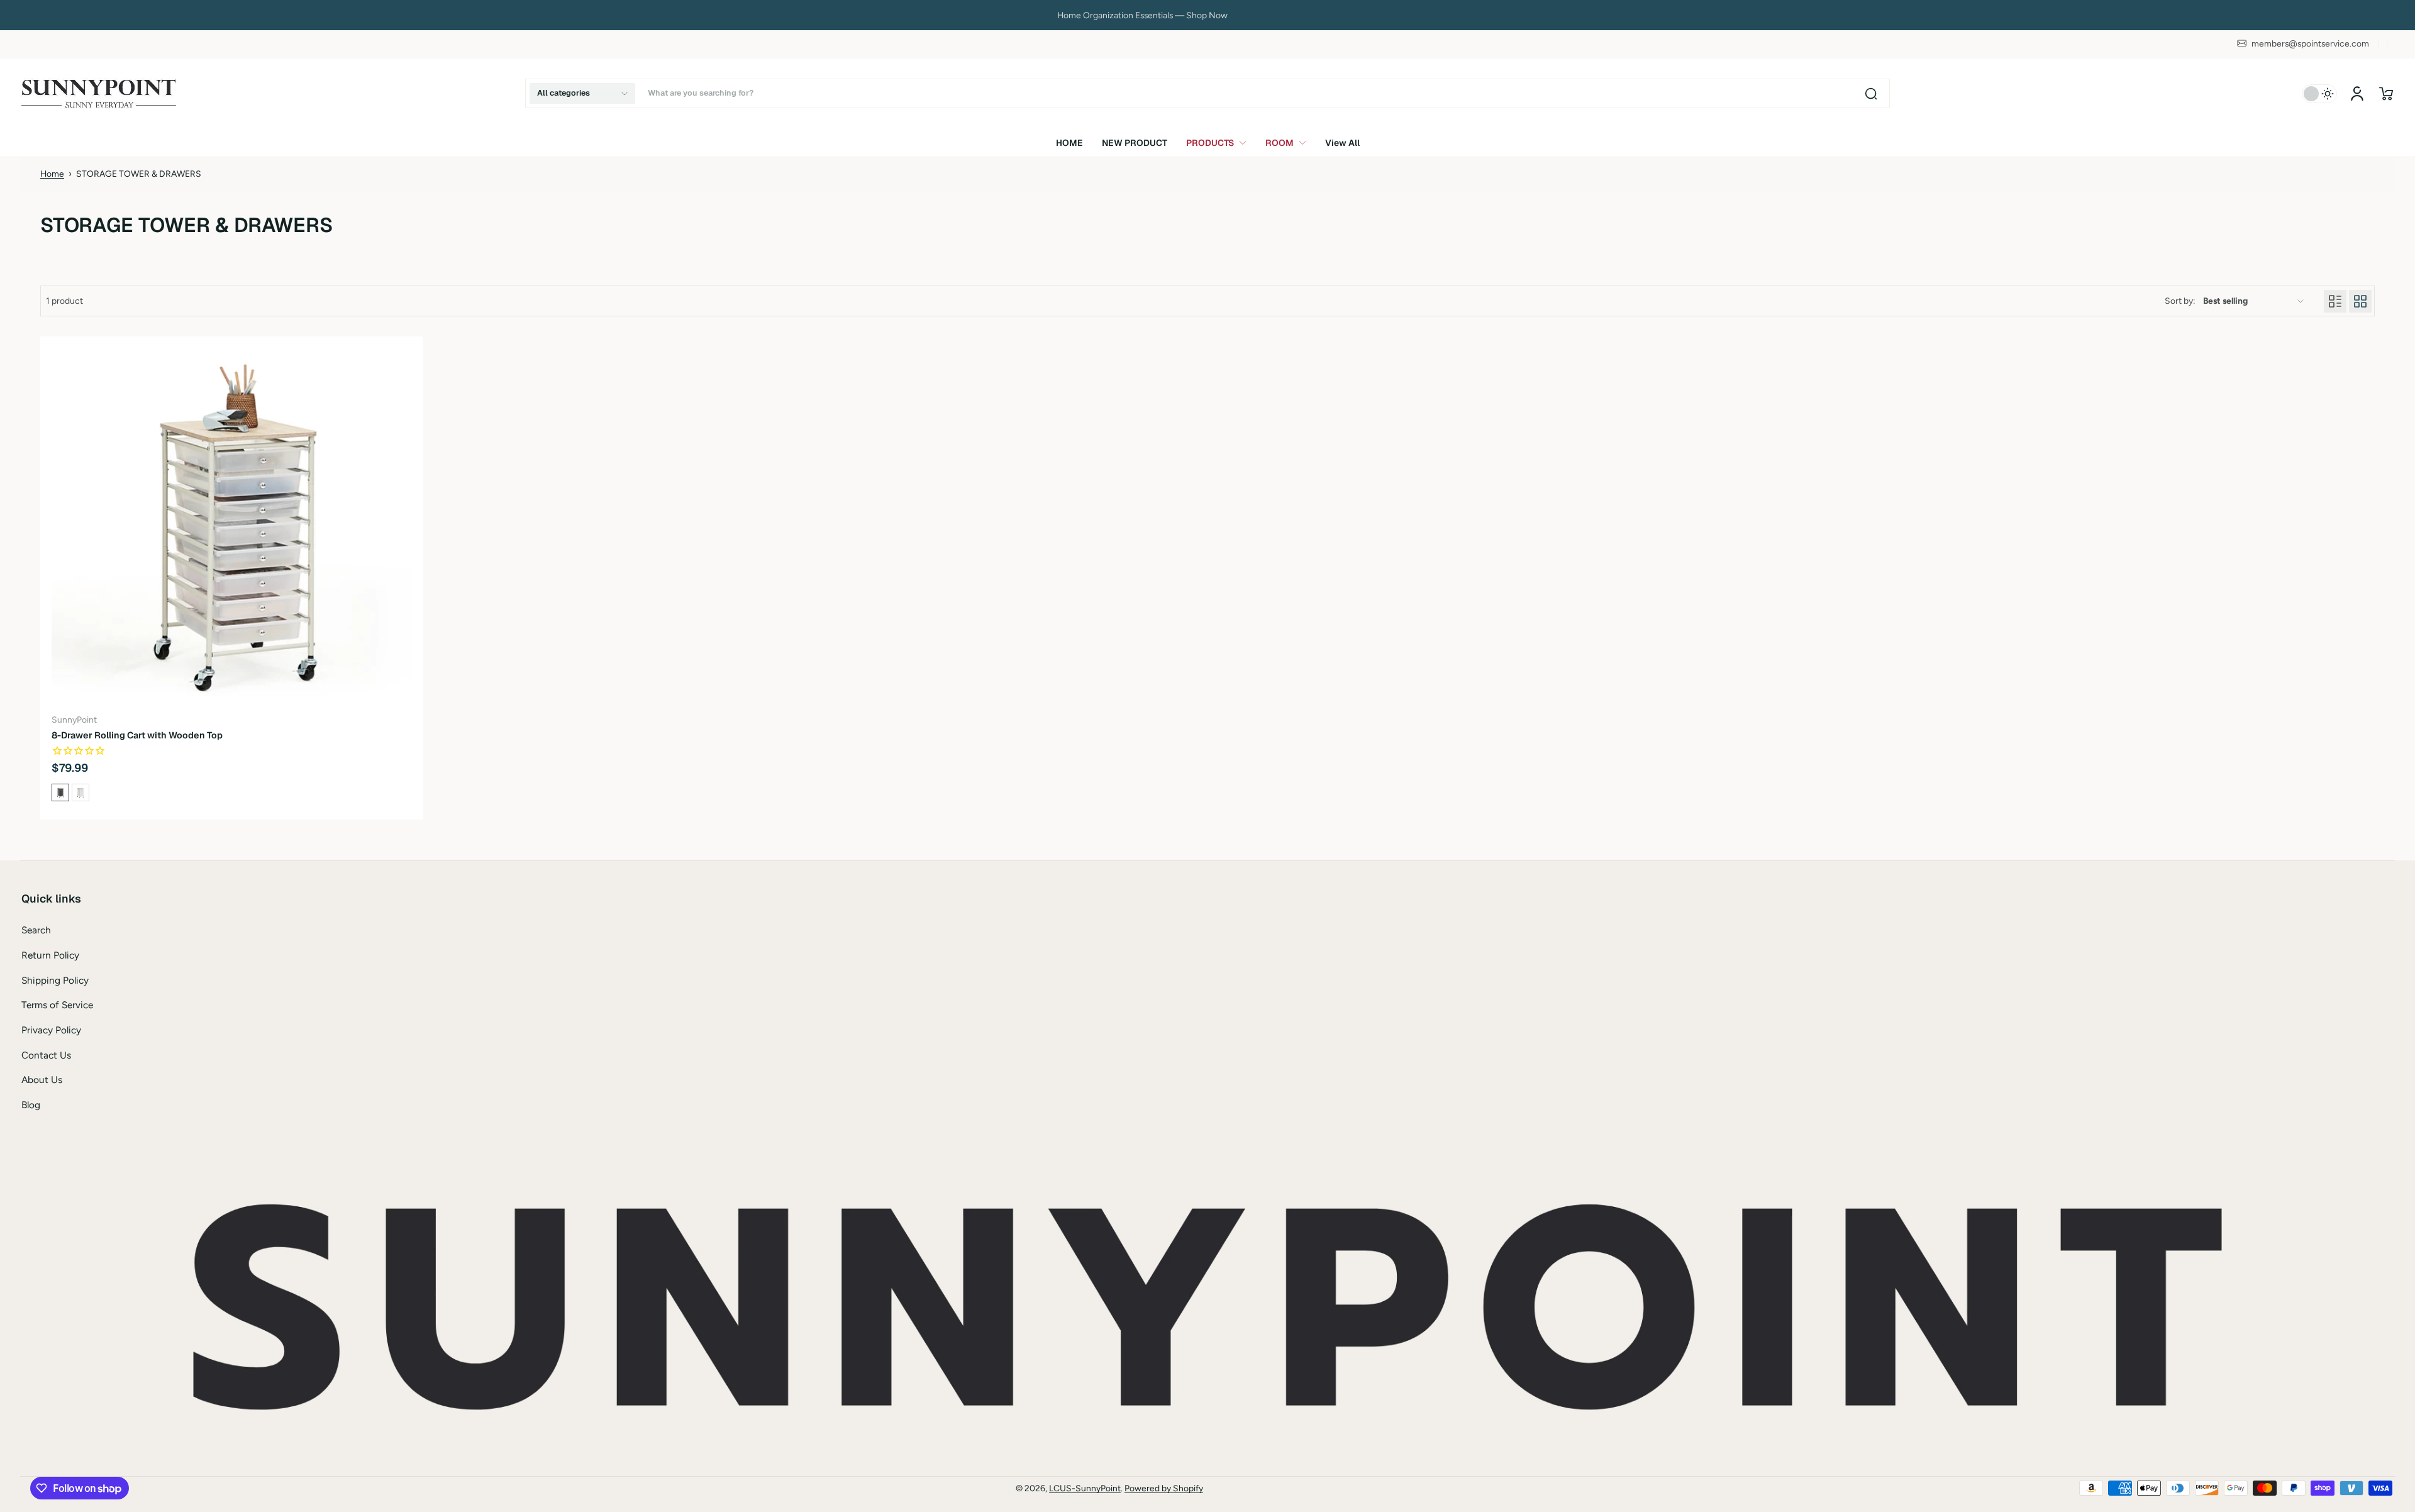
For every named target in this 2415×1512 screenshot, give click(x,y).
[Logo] (99, 93)
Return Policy (50, 955)
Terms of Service (57, 1005)
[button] (582, 93)
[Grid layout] (2360, 301)
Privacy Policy (51, 1030)
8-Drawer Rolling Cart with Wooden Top (137, 735)
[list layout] (2335, 301)
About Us (42, 1080)
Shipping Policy (55, 980)
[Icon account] (2357, 94)
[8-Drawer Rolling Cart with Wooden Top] (232, 528)
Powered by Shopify (1164, 1488)
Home (52, 174)
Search (36, 930)
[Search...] (1871, 94)
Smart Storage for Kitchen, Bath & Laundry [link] (1207, 15)
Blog (31, 1105)
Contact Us (46, 1055)
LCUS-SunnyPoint (1085, 1488)
